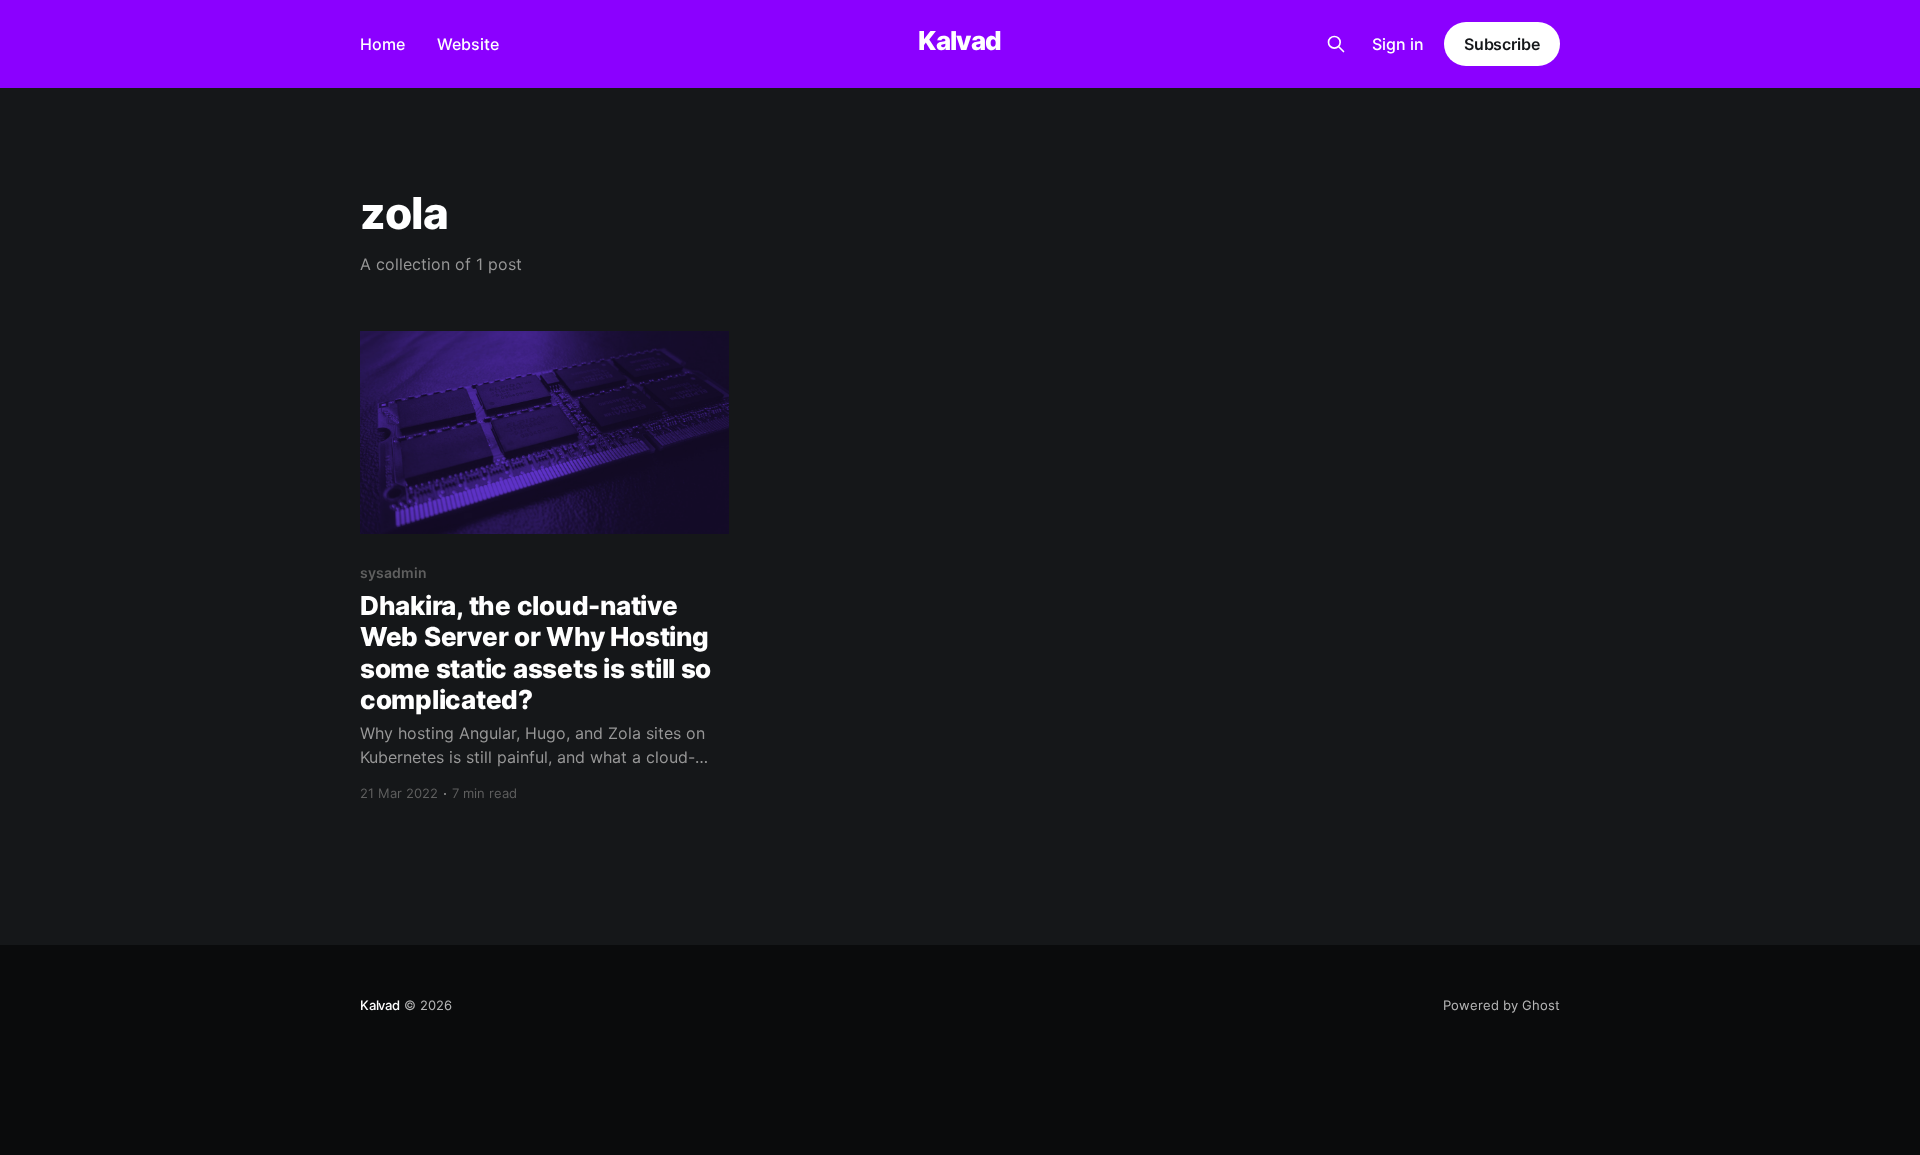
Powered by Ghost (1501, 1005)
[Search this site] (1336, 44)
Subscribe (1502, 44)
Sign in (1398, 44)
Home (382, 44)
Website (468, 44)
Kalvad (960, 41)
